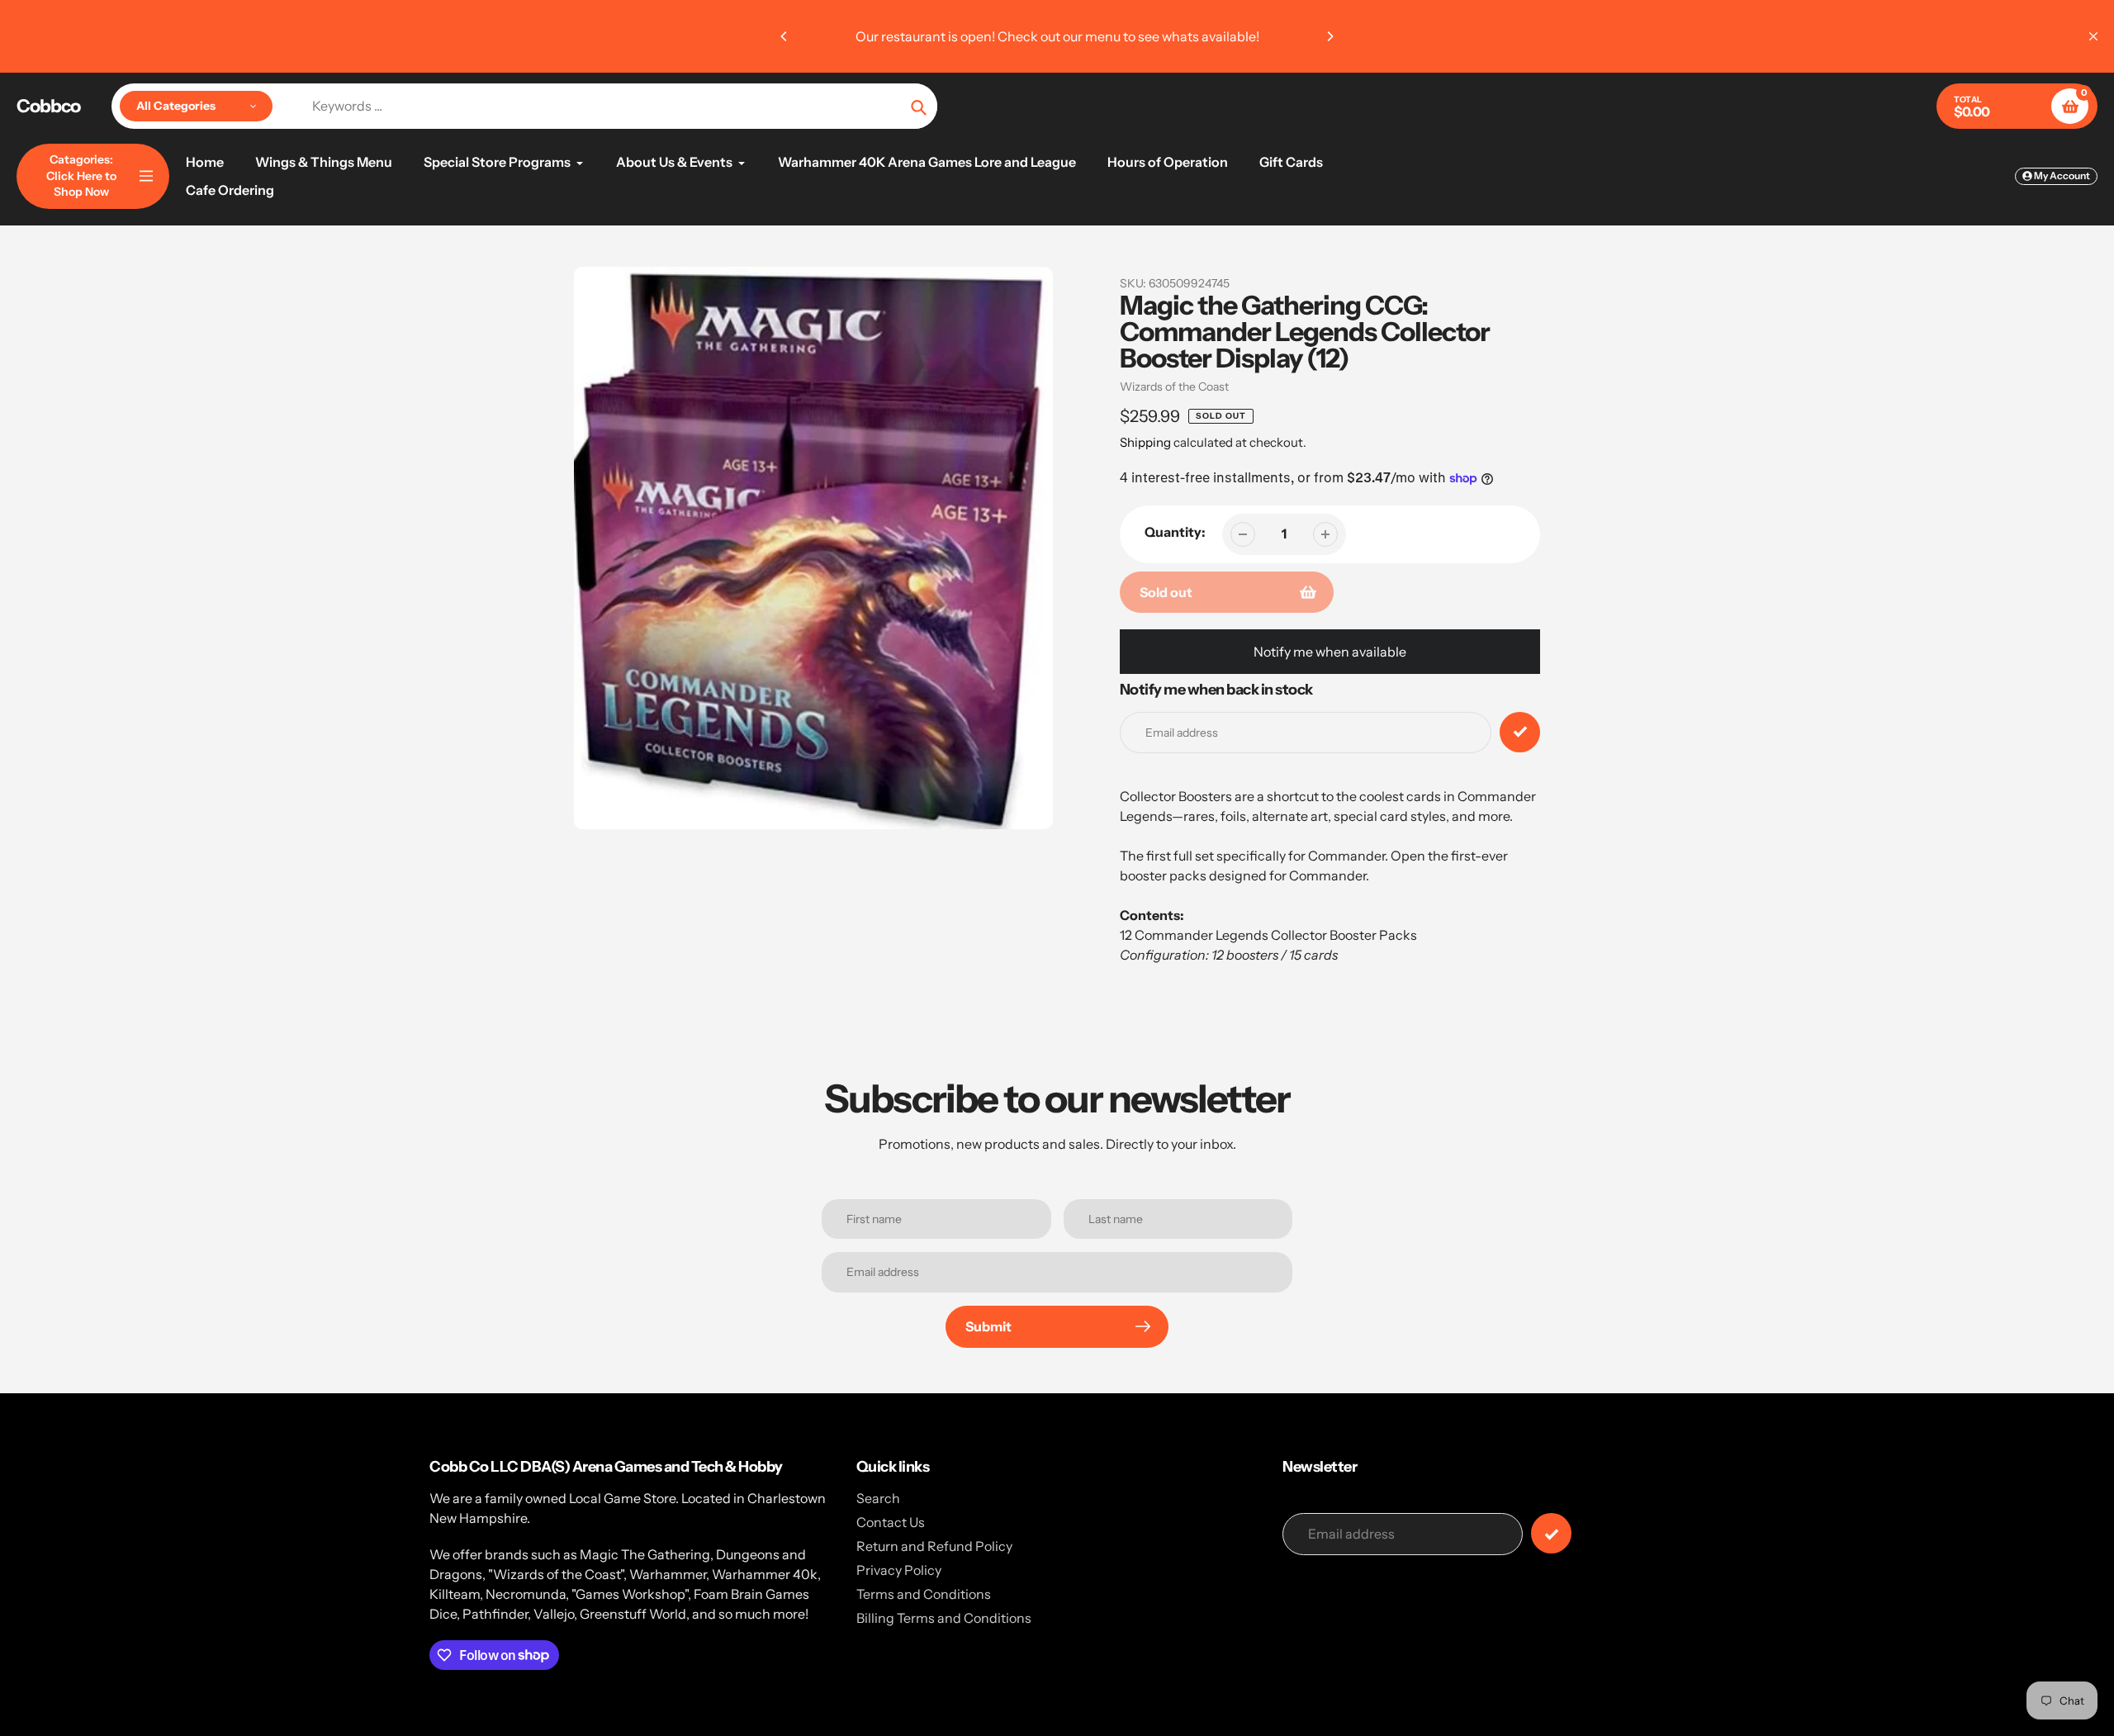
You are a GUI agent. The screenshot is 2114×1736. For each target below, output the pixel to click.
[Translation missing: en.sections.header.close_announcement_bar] (2093, 36)
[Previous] (784, 36)
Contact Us (891, 1522)
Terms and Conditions (924, 1594)
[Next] (1330, 36)
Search (878, 1498)
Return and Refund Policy (934, 1546)
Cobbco (48, 107)
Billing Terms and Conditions (944, 1618)
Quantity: (1175, 532)
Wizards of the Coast (1174, 387)
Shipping (1145, 442)
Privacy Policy (899, 1570)
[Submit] (1551, 1533)
